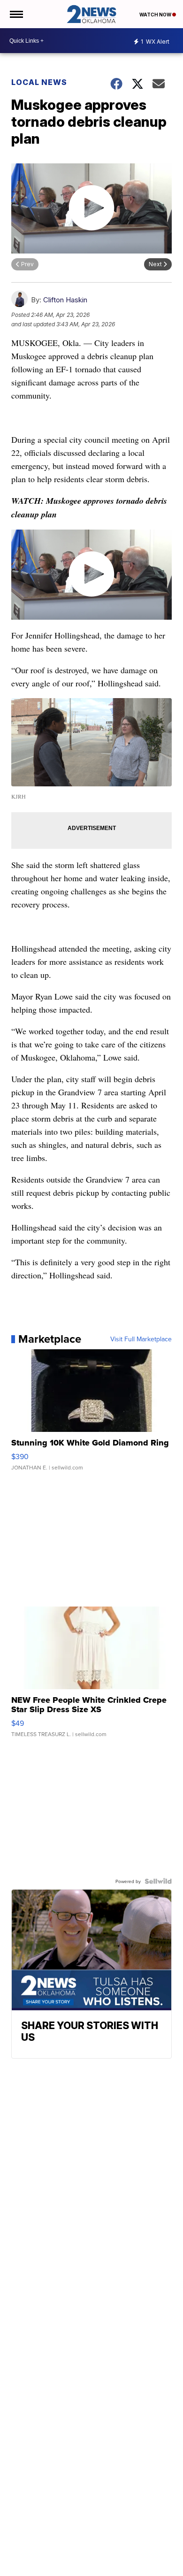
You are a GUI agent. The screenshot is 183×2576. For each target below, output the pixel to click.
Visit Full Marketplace (141, 1339)
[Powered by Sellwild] (158, 1881)
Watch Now (156, 15)
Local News (39, 82)
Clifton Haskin (65, 300)
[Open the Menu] (16, 14)
